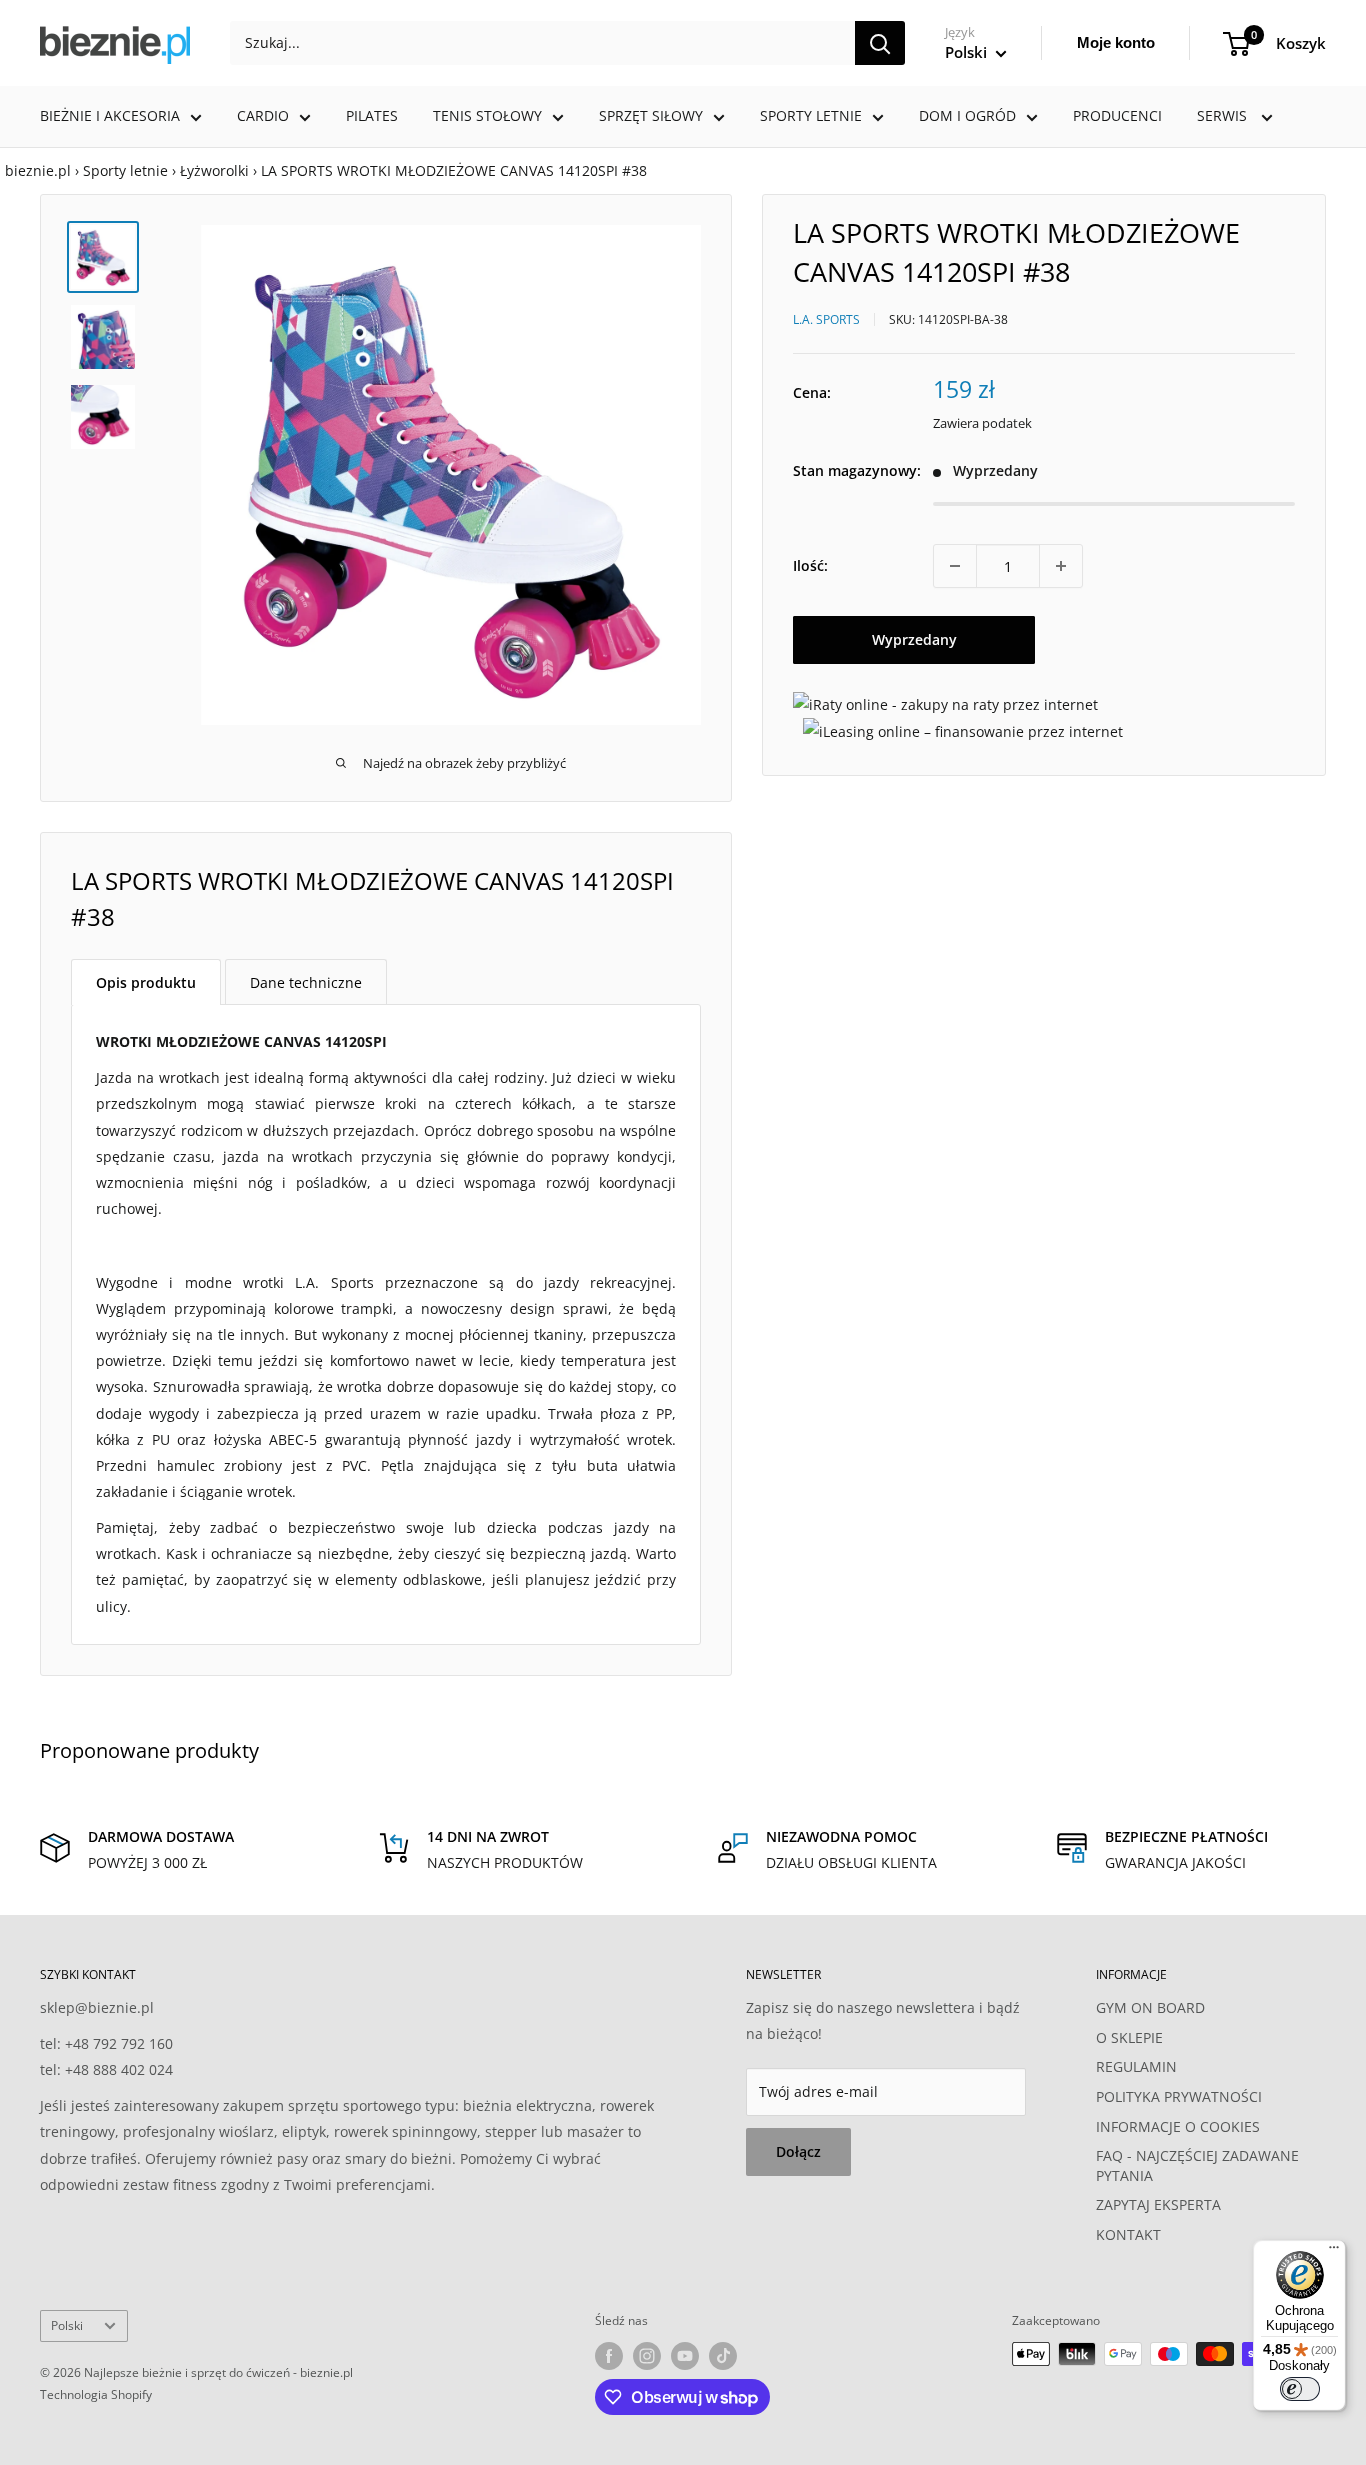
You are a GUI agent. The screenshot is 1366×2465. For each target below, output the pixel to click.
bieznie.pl (38, 170)
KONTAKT (1128, 2234)
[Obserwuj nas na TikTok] (723, 2356)
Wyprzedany (914, 639)
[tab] (146, 982)
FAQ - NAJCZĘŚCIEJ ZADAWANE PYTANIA (1197, 2165)
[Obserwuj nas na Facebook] (609, 2356)
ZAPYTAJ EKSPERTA (1158, 2204)
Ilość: (810, 565)
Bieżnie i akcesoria (110, 115)
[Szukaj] (880, 43)
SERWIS (1224, 115)
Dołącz (798, 2151)
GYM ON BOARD (1150, 2007)
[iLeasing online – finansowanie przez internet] (963, 730)
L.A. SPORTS (826, 318)
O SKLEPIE (1129, 2037)
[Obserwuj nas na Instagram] (647, 2356)
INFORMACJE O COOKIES (1178, 2126)
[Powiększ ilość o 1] (1061, 566)
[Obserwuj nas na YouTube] (685, 2356)
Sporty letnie (811, 115)
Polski (67, 2325)
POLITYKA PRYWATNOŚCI (1179, 2096)
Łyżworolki (214, 170)
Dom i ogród (967, 115)
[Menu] (1334, 2252)
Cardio (263, 115)
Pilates (372, 115)
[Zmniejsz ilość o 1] (955, 566)
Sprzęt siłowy (651, 115)
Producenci (1117, 115)
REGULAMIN (1136, 2066)
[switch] (1300, 2389)
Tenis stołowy (487, 115)
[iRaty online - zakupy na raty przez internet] (945, 704)
